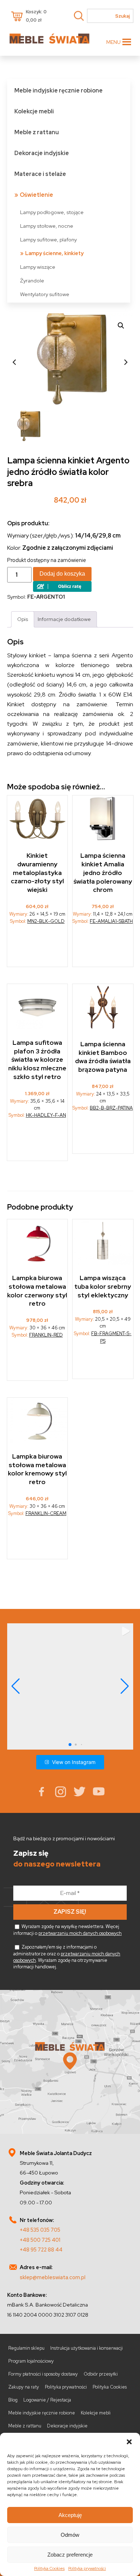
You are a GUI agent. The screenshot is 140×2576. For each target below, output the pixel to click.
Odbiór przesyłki (101, 2374)
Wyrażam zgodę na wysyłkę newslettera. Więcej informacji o (67, 1930)
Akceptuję (70, 2515)
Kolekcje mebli (34, 111)
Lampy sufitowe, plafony (48, 239)
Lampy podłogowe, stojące (52, 212)
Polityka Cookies (49, 2568)
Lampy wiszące (38, 267)
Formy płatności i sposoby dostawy (43, 2374)
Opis (23, 619)
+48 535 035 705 (40, 2230)
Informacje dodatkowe (64, 619)
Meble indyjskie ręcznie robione (59, 90)
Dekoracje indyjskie (42, 153)
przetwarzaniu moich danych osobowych (80, 1933)
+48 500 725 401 (40, 2240)
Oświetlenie (36, 195)
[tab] (23, 619)
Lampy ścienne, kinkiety (54, 253)
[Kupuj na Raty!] (62, 590)
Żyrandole (32, 280)
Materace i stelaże (40, 174)
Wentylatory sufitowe (45, 294)
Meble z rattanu (37, 132)
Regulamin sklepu (26, 2348)
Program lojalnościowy (31, 2361)
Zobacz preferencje (70, 2555)
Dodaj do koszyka (62, 574)
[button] (129, 2442)
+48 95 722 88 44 (41, 2250)
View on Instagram (74, 1762)
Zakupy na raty (24, 2387)
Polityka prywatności (87, 2568)
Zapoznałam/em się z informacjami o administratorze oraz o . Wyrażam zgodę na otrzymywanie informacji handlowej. (67, 1957)
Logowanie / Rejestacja (47, 2400)
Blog (13, 2400)
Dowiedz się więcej (38, 1142)
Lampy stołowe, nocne (47, 226)
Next (126, 362)
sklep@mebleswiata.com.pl (53, 2277)
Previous (14, 362)
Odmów (70, 2535)
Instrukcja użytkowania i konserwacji (87, 2348)
